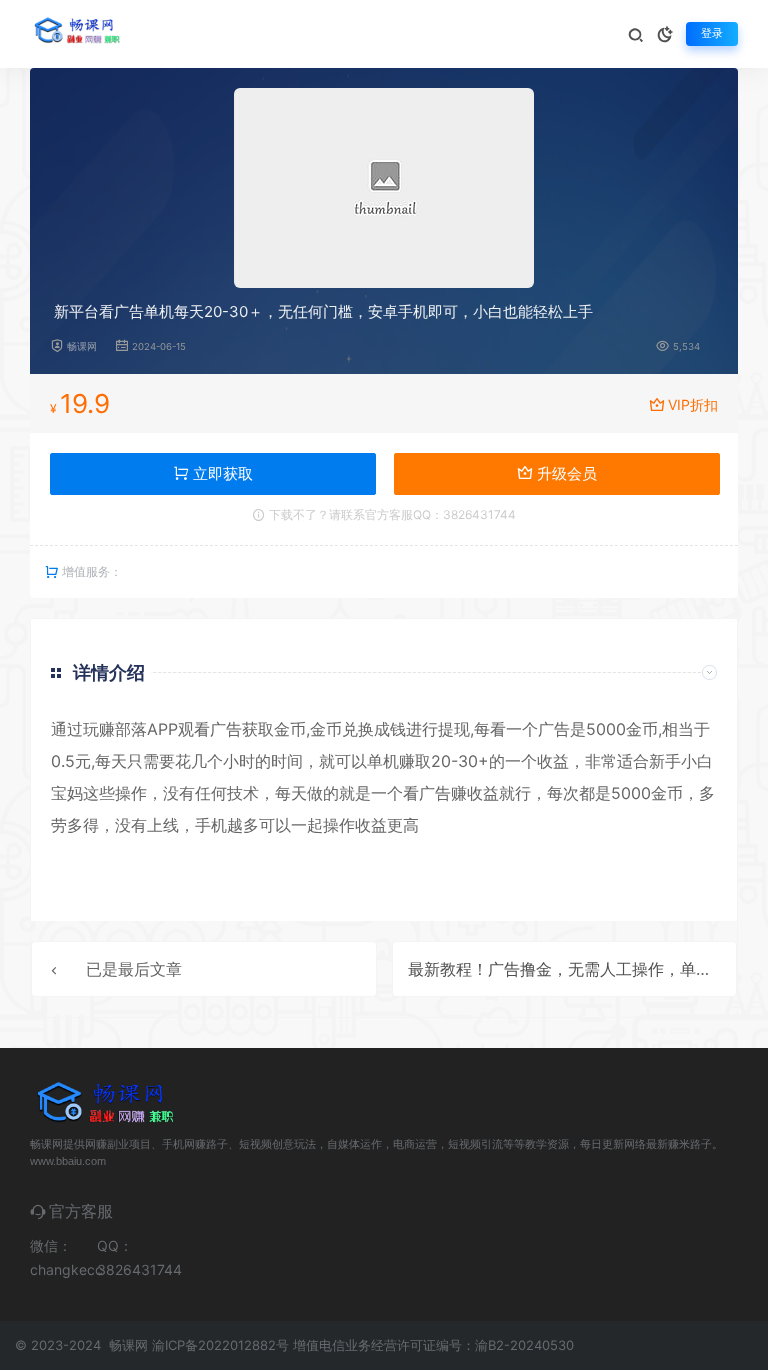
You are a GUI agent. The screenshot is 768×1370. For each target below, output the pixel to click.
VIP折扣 (693, 404)
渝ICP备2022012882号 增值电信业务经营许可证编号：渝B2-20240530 (363, 1345)
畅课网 (82, 346)
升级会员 (565, 473)
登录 (712, 33)
